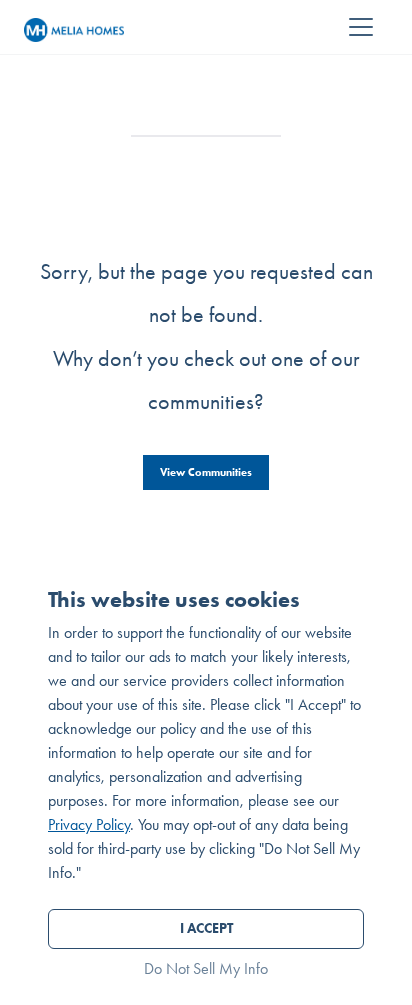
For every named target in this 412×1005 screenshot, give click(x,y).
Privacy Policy (89, 824)
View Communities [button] (206, 472)
